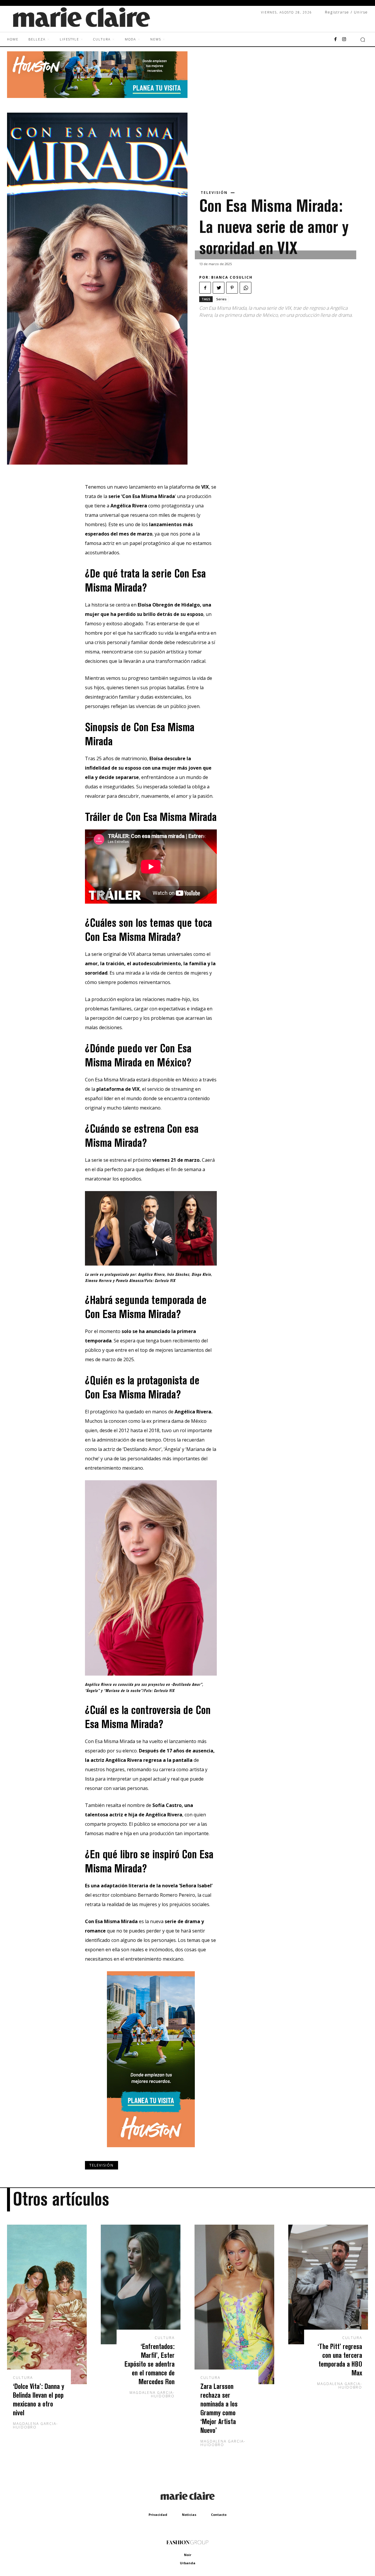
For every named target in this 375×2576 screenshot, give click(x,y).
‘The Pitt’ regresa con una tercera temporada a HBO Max (340, 2359)
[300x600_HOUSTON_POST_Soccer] (151, 2152)
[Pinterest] (232, 288)
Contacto (219, 2515)
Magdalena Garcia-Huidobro (35, 2425)
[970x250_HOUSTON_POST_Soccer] (97, 96)
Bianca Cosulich (232, 277)
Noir (188, 2555)
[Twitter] (219, 288)
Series (221, 299)
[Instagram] (344, 40)
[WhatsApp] (246, 288)
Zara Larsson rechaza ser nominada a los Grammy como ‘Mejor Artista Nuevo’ (219, 2408)
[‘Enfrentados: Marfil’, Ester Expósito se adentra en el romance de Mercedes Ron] (141, 2284)
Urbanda (188, 2563)
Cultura (23, 2378)
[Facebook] (335, 40)
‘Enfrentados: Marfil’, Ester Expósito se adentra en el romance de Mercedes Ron (150, 2364)
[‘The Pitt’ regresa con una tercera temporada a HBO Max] (328, 2284)
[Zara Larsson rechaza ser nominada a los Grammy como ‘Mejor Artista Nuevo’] (234, 2304)
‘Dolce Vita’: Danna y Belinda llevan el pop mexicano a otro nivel (39, 2399)
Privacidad (158, 2515)
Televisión (214, 193)
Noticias (189, 2515)
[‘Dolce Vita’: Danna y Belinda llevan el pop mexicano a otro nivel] (47, 2304)
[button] (363, 40)
